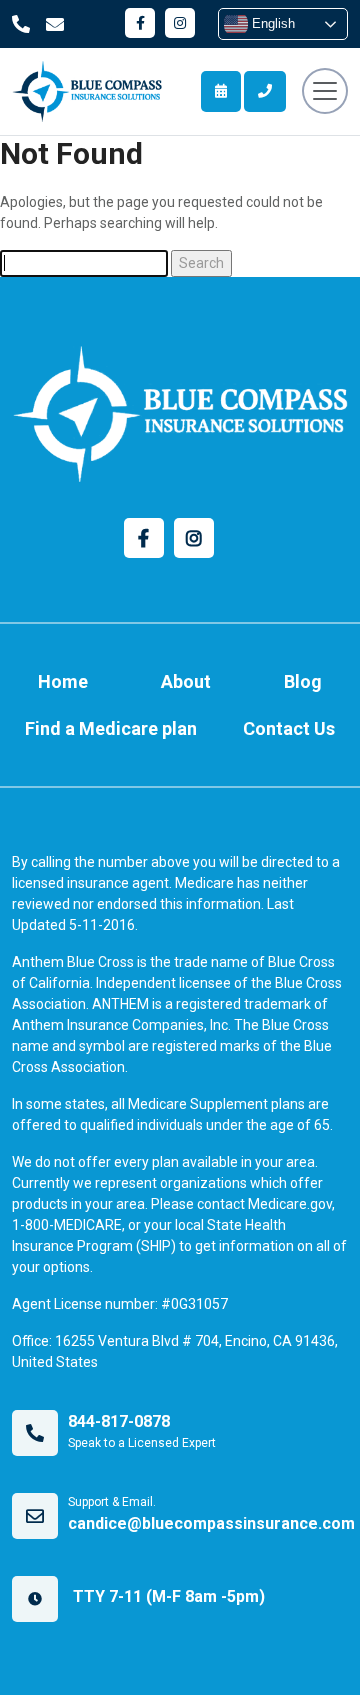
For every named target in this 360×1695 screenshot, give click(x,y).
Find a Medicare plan (111, 728)
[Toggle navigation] (325, 91)
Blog (303, 681)
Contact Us (289, 728)
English (271, 23)
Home (63, 681)
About (186, 681)
